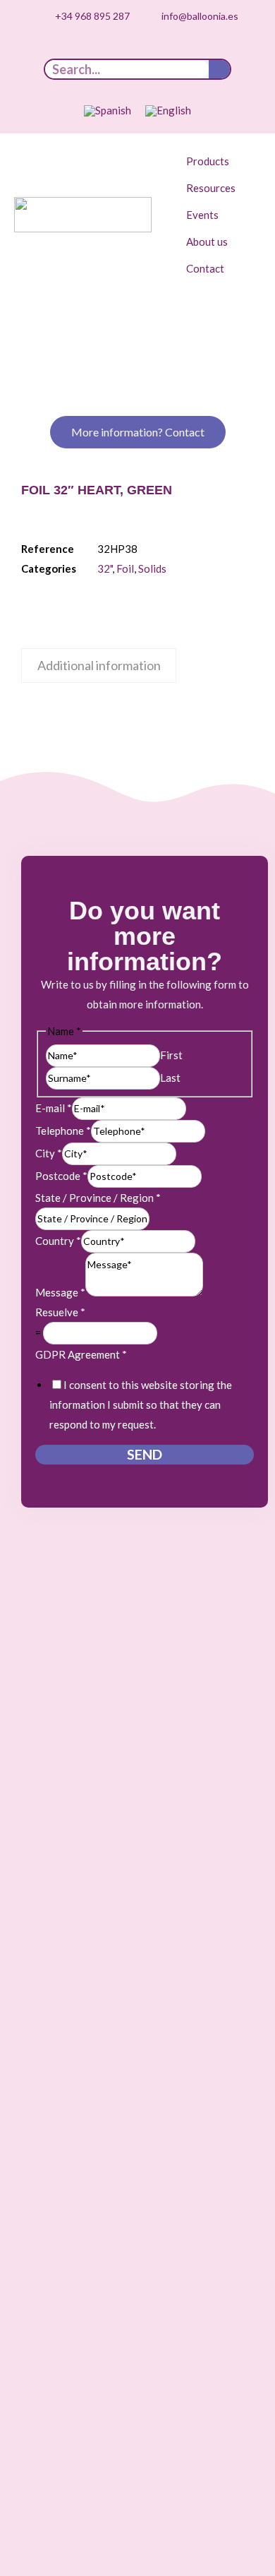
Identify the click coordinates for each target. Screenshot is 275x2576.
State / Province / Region (98, 1198)
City (49, 1153)
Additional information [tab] (99, 665)
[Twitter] (149, 49)
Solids (152, 568)
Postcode (61, 1176)
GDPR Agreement (81, 1354)
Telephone (63, 1131)
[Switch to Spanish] (108, 111)
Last (170, 1078)
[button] (216, 161)
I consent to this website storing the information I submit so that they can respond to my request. (141, 1405)
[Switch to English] (168, 111)
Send (145, 1454)
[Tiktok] (83, 49)
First (171, 1055)
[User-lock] (192, 49)
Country (58, 1241)
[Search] (219, 69)
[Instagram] (105, 49)
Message (60, 1292)
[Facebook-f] (171, 49)
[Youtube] (127, 49)
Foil (125, 568)
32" (105, 568)
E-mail (54, 1108)
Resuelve (60, 1312)
